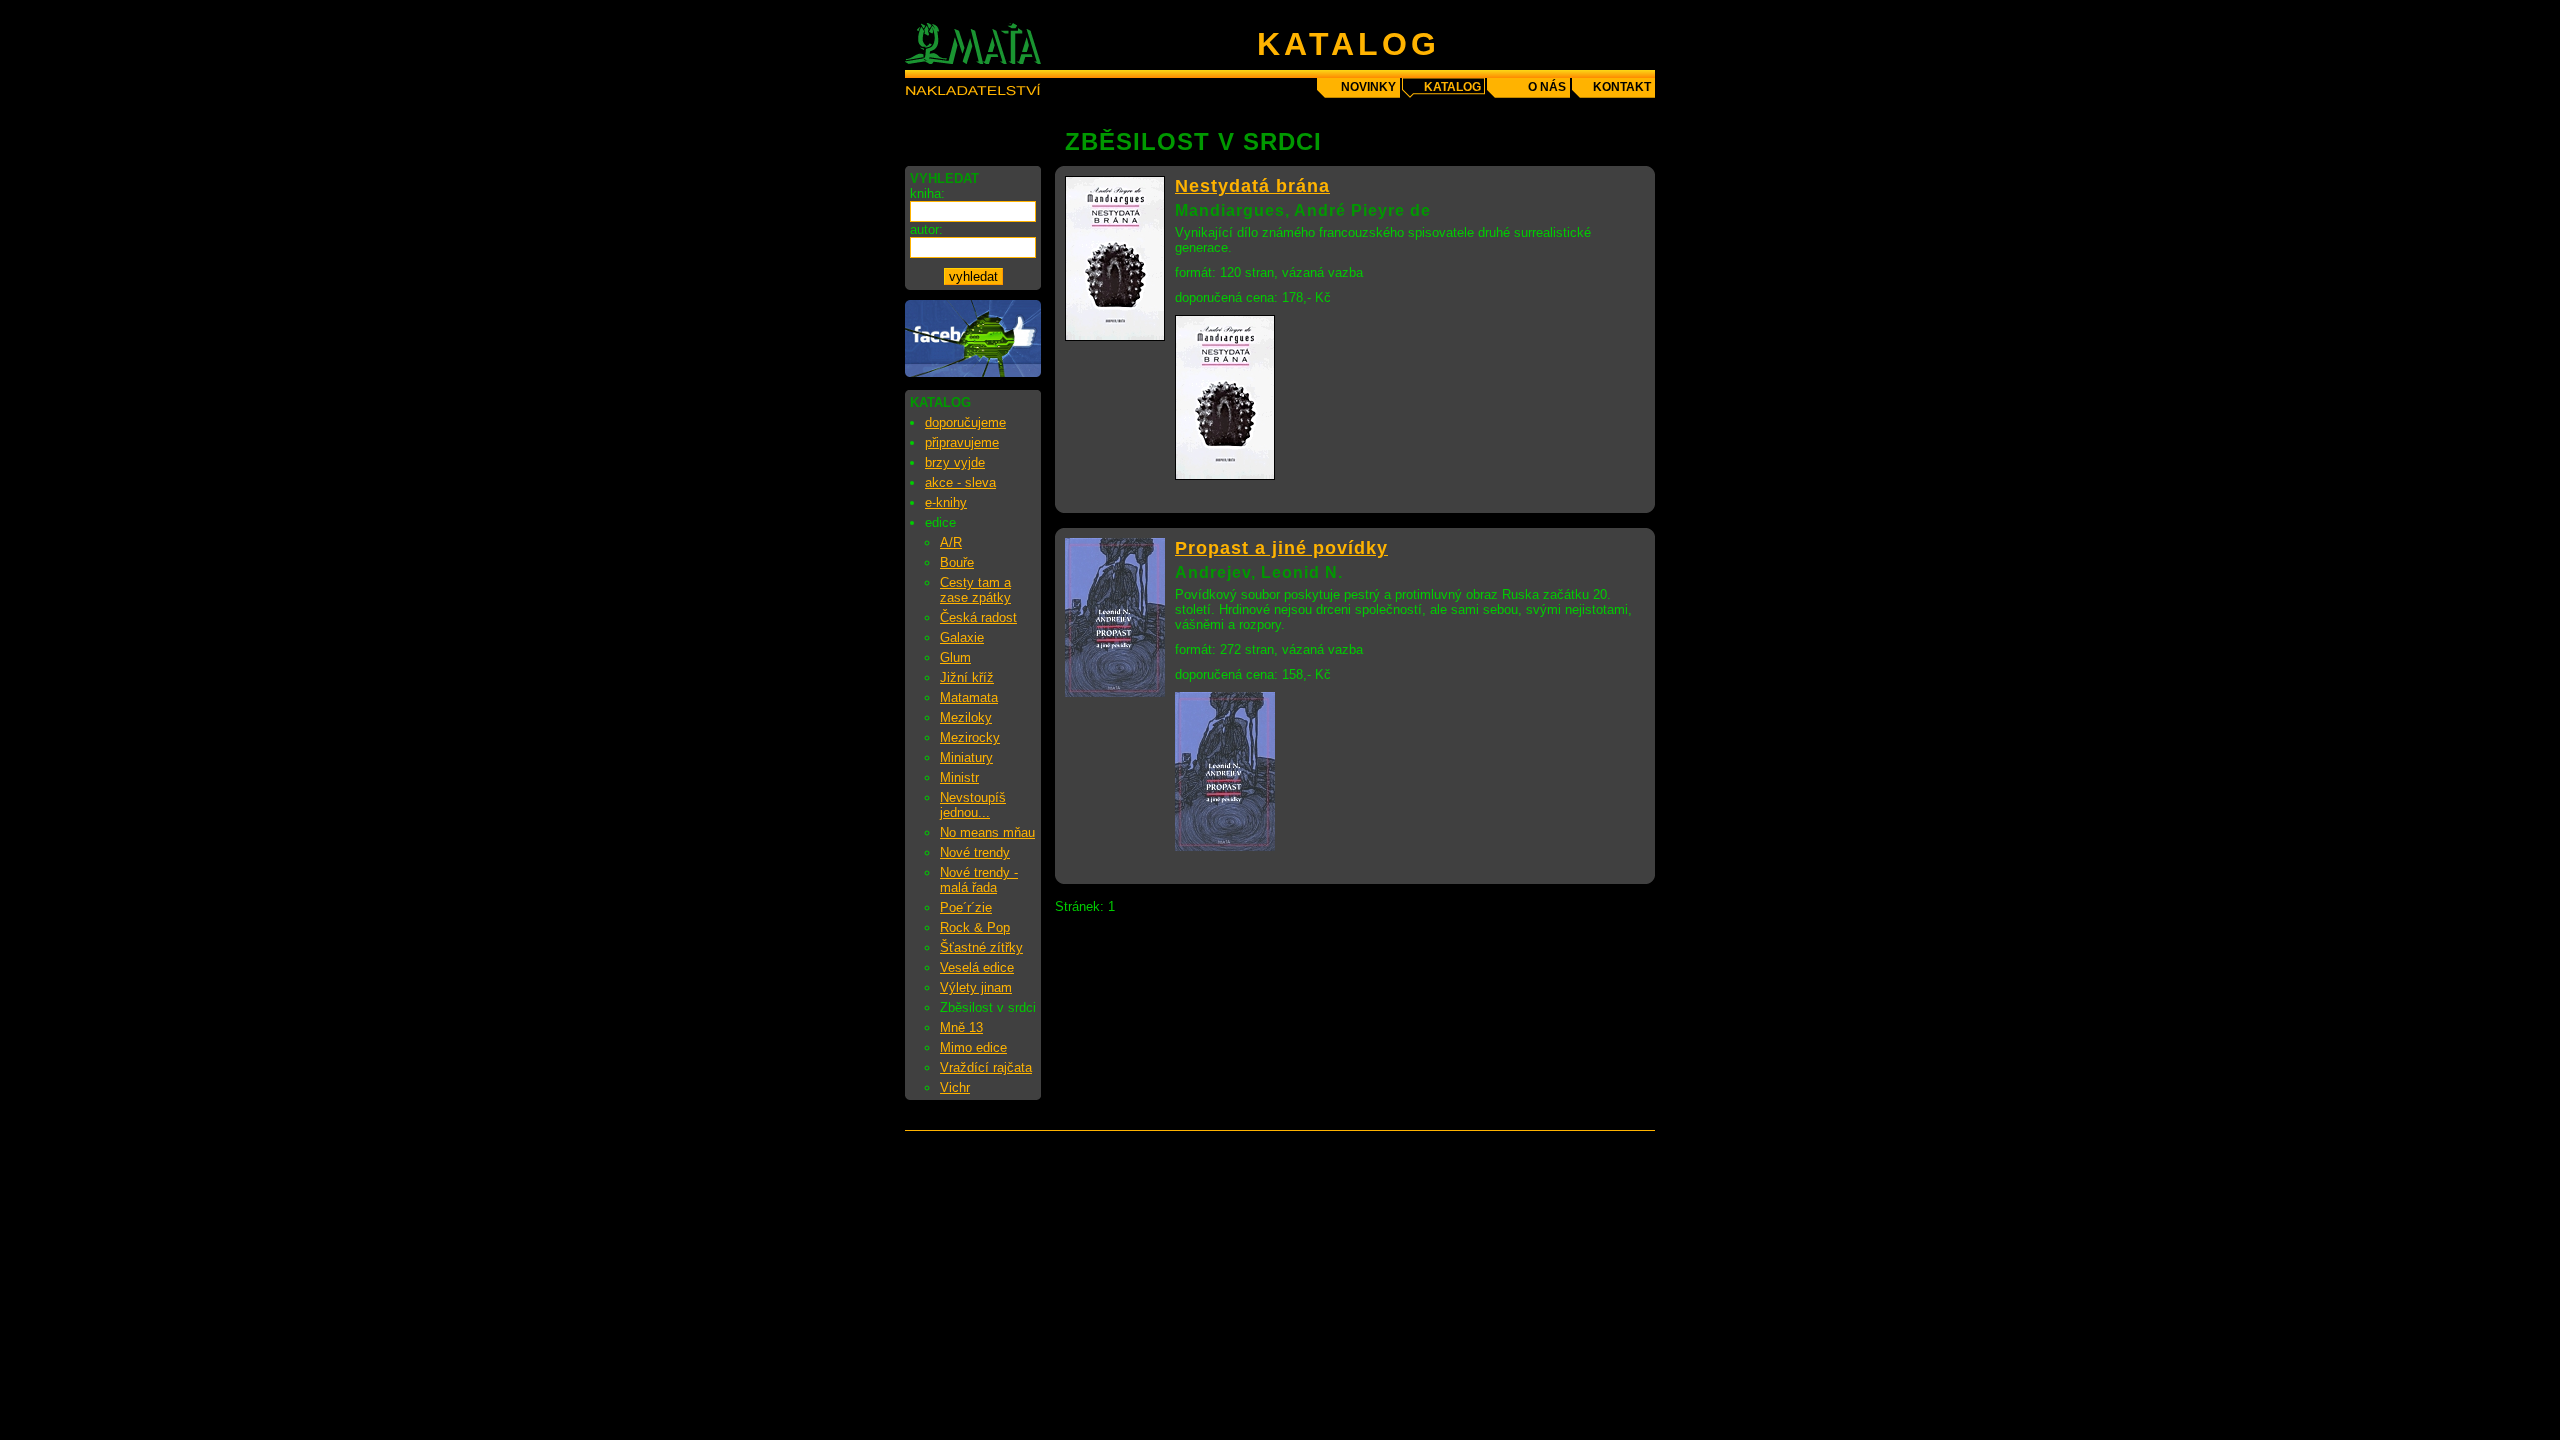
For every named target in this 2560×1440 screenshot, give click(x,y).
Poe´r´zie (966, 907)
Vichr (955, 1087)
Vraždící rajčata (986, 1067)
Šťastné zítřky (981, 947)
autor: (926, 229)
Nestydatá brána (1252, 186)
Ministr (959, 777)
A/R (951, 542)
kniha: (927, 193)
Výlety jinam (976, 987)
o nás (1547, 87)
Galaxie (962, 637)
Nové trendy (975, 852)
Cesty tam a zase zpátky (975, 590)
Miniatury (966, 757)
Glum (955, 657)
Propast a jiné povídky (1281, 548)
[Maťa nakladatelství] (973, 372)
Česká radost (978, 617)
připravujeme (962, 442)
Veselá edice (977, 967)
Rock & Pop (975, 927)
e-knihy (946, 502)
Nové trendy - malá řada (979, 880)
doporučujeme (965, 422)
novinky (1368, 87)
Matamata (969, 697)
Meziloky (966, 717)
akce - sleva (960, 482)
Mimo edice (973, 1047)
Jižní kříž (967, 677)
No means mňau (987, 832)
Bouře (957, 562)
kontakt (1622, 87)
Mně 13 (961, 1027)
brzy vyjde (955, 462)
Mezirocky (970, 737)
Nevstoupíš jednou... (973, 805)
